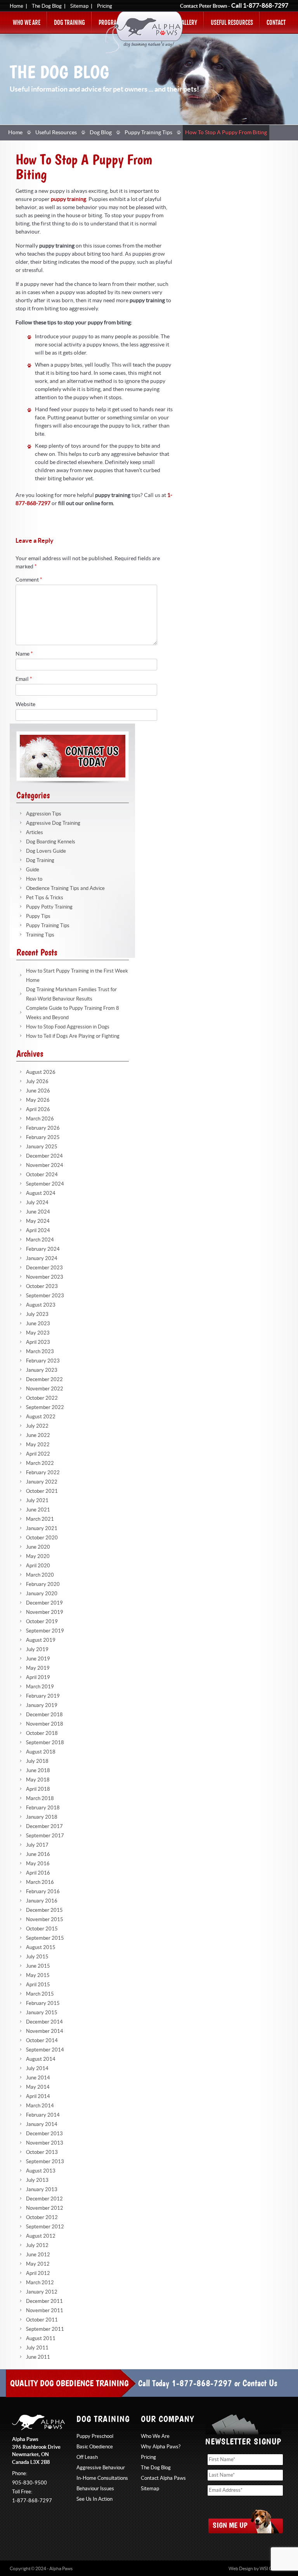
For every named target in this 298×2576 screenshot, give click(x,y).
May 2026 (38, 1100)
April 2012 (38, 2273)
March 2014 (40, 2106)
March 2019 (40, 1687)
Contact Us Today (73, 756)
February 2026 (43, 1128)
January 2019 (42, 1705)
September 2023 (45, 1296)
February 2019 (43, 1696)
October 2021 (42, 1491)
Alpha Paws (144, 32)
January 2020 (42, 1594)
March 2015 (40, 1994)
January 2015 (42, 2013)
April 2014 (38, 2096)
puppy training (68, 199)
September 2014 (45, 2050)
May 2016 (38, 1864)
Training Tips (40, 935)
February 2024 (43, 1249)
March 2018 (40, 1799)
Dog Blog (101, 133)
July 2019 (37, 1650)
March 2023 (40, 1352)
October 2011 (42, 2320)
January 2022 (42, 1482)
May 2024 (38, 1221)
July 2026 (37, 1082)
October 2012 (42, 2218)
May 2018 (38, 1780)
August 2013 (41, 2171)
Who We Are (27, 23)
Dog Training (69, 23)
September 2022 (45, 1407)
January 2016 (42, 1901)
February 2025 (43, 1137)
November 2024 (45, 1165)
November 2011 (45, 2311)
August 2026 (41, 1072)
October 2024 (42, 1175)
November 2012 (45, 2208)
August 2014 (41, 2059)
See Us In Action (94, 2499)
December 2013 (44, 2134)
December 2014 (44, 2022)
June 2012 (38, 2255)
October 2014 (42, 2041)
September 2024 (45, 1184)
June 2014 (38, 2078)
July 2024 (37, 1203)
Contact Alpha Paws (163, 2478)
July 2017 (37, 1845)
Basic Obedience (95, 2447)
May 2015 (38, 1975)
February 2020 (43, 1584)
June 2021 (38, 1510)
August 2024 (41, 1193)
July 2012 (37, 2245)
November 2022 (45, 1389)
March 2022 (40, 1463)
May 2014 (38, 2087)
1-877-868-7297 (266, 6)
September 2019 (45, 1631)
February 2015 (43, 2003)
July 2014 (37, 2069)
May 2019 (38, 1668)
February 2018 (43, 1808)
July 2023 (37, 1314)
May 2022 (38, 1445)
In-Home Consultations (102, 2478)
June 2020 (38, 1547)
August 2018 (41, 1752)
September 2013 (45, 2162)
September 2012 (45, 2227)
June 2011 (38, 2357)
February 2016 (43, 1892)
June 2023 (38, 1324)
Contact (276, 23)
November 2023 (45, 1277)
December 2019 (44, 1603)
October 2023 (42, 1286)
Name (24, 654)
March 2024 (40, 1240)
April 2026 (38, 1110)
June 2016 (38, 1854)
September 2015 (45, 1938)
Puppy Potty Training (49, 907)
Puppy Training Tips (148, 133)
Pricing (105, 6)
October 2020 (42, 1538)
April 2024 (38, 1231)
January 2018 (42, 1817)
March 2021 (40, 1519)
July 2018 (37, 1761)
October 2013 (42, 2152)
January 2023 (42, 1370)
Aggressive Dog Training (53, 823)
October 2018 (42, 1733)
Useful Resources (232, 23)
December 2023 (44, 1268)
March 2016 (40, 1882)
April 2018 (38, 1789)
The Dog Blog (47, 6)
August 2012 (41, 2236)
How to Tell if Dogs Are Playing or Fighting (73, 1036)
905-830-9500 (29, 2483)
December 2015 (44, 1910)
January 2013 (42, 2190)
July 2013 (37, 2180)
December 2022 (44, 1380)
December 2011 (44, 2301)
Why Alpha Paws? (161, 2447)
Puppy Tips (38, 916)
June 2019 (38, 1659)
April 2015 (38, 1985)
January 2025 (42, 1147)
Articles (35, 833)
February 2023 (43, 1361)
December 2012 (44, 2199)
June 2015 (38, 1966)
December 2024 (44, 1156)
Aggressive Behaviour (101, 2468)
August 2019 (41, 1640)
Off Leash (87, 2457)
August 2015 (41, 1948)
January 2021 (42, 1529)
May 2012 (38, 2264)
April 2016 (38, 1873)
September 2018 (45, 1743)
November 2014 (45, 2031)
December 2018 (44, 1715)
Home (16, 6)
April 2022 (38, 1454)
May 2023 (38, 1333)
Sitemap (79, 6)
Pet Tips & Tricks (45, 898)
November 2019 (45, 1612)
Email (24, 679)
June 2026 (38, 1091)
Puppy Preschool (95, 2436)
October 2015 (42, 1929)
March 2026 (40, 1119)
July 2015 (37, 1957)
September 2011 (45, 2329)
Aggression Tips (44, 814)
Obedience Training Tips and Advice (65, 888)
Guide (33, 870)
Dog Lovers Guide (46, 851)
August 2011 (41, 2339)
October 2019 (42, 1622)
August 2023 (41, 1305)
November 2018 (45, 1724)
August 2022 (41, 1417)
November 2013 (45, 2143)
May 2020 (38, 1556)
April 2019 (38, 1678)
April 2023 (38, 1342)
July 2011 (37, 2348)
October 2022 (42, 1398)
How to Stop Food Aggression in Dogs (68, 1027)
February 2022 (43, 1473)
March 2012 (40, 2283)
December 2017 (44, 1826)
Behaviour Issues (95, 2489)
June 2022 (38, 1435)
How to (34, 879)
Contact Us (260, 2383)
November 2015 (45, 1920)
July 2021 (37, 1501)
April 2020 (38, 1566)
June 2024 (38, 1212)
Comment (29, 580)
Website (25, 705)
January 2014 (42, 2124)
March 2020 (40, 1575)
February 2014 (43, 2115)
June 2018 (38, 1771)
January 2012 (42, 2292)
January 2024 (42, 1259)
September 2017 (45, 1836)
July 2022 (37, 1426)
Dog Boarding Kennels (51, 842)
